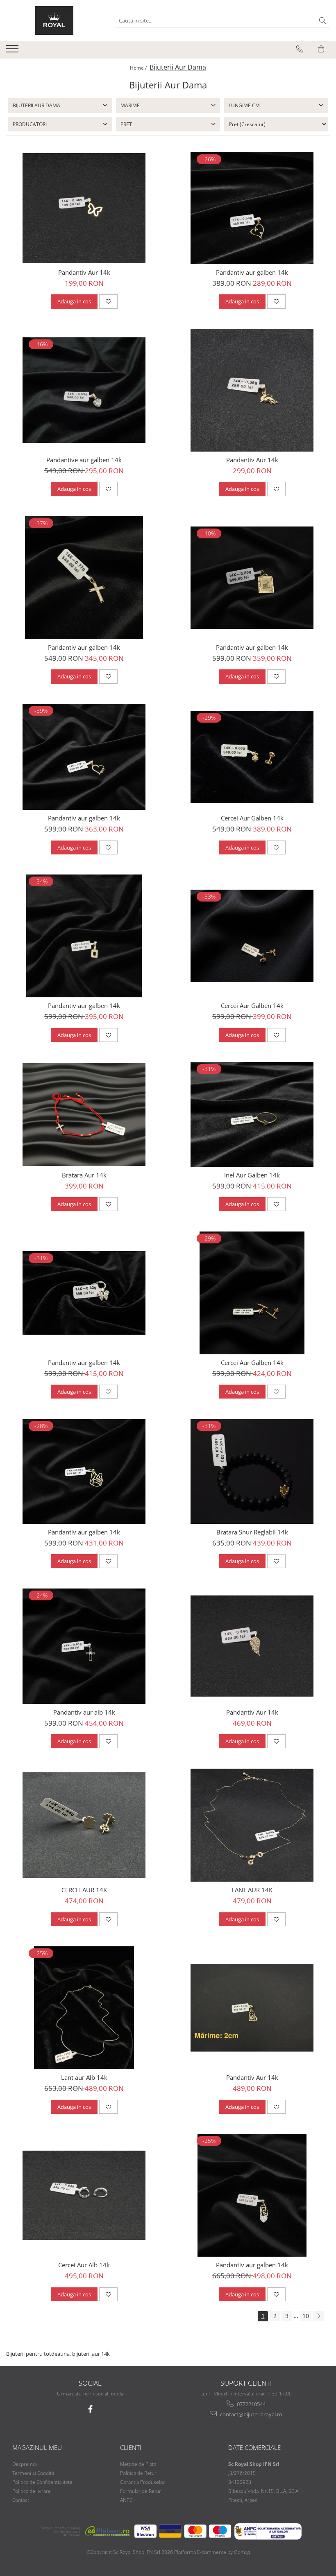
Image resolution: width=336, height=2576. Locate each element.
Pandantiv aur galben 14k (252, 272)
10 (306, 2316)
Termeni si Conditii (33, 2473)
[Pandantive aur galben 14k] (84, 390)
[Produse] (13, 51)
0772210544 (251, 2404)
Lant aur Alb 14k (84, 2077)
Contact (21, 2500)
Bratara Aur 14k (84, 1175)
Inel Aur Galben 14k (252, 1175)
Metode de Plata (138, 2464)
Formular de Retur (141, 2491)
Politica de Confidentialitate (42, 2482)
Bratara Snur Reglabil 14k (252, 1532)
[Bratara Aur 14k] (84, 1114)
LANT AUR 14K (252, 1890)
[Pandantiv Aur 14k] (84, 208)
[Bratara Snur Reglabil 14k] (252, 1471)
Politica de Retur (138, 2473)
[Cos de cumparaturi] (321, 49)
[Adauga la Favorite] (108, 301)
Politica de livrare (32, 2491)
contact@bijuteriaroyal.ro (251, 2414)
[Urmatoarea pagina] (318, 2316)
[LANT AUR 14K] (252, 1825)
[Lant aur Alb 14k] (84, 2008)
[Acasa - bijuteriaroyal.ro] (54, 20)
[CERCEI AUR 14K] (84, 1825)
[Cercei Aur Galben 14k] (252, 757)
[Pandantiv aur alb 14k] (84, 1646)
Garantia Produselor (143, 2482)
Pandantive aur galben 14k (84, 460)
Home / (139, 68)
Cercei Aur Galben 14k (252, 818)
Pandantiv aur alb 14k (84, 1712)
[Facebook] (90, 2409)
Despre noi (25, 2464)
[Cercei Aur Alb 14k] (84, 2195)
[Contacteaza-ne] (300, 49)
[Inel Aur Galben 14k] (252, 1114)
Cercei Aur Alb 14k (84, 2265)
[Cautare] (322, 21)
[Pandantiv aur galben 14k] (252, 208)
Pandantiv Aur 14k (84, 272)
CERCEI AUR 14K (84, 1890)
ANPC (126, 2500)
